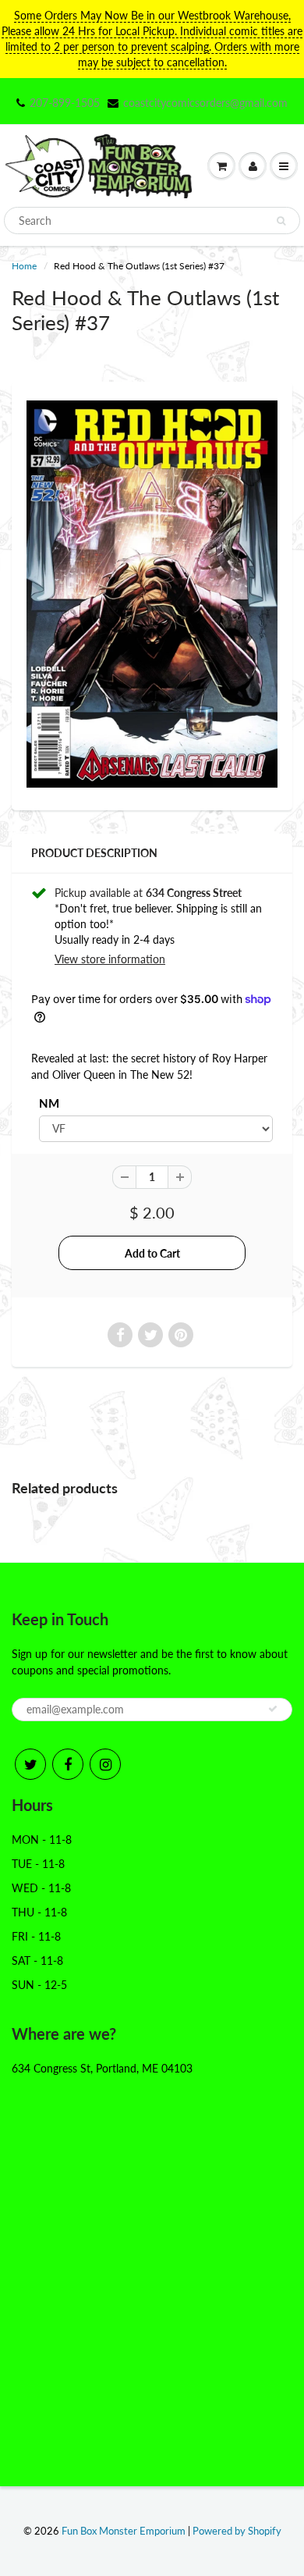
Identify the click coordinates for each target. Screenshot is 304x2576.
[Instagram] (105, 1764)
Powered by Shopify (237, 2531)
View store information (110, 959)
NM (49, 1103)
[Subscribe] (273, 1709)
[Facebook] (68, 1764)
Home (24, 266)
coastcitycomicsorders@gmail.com (205, 103)
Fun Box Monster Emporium (124, 2531)
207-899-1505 (65, 103)
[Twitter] (30, 1764)
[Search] (281, 221)
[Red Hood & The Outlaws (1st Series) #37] (152, 594)
